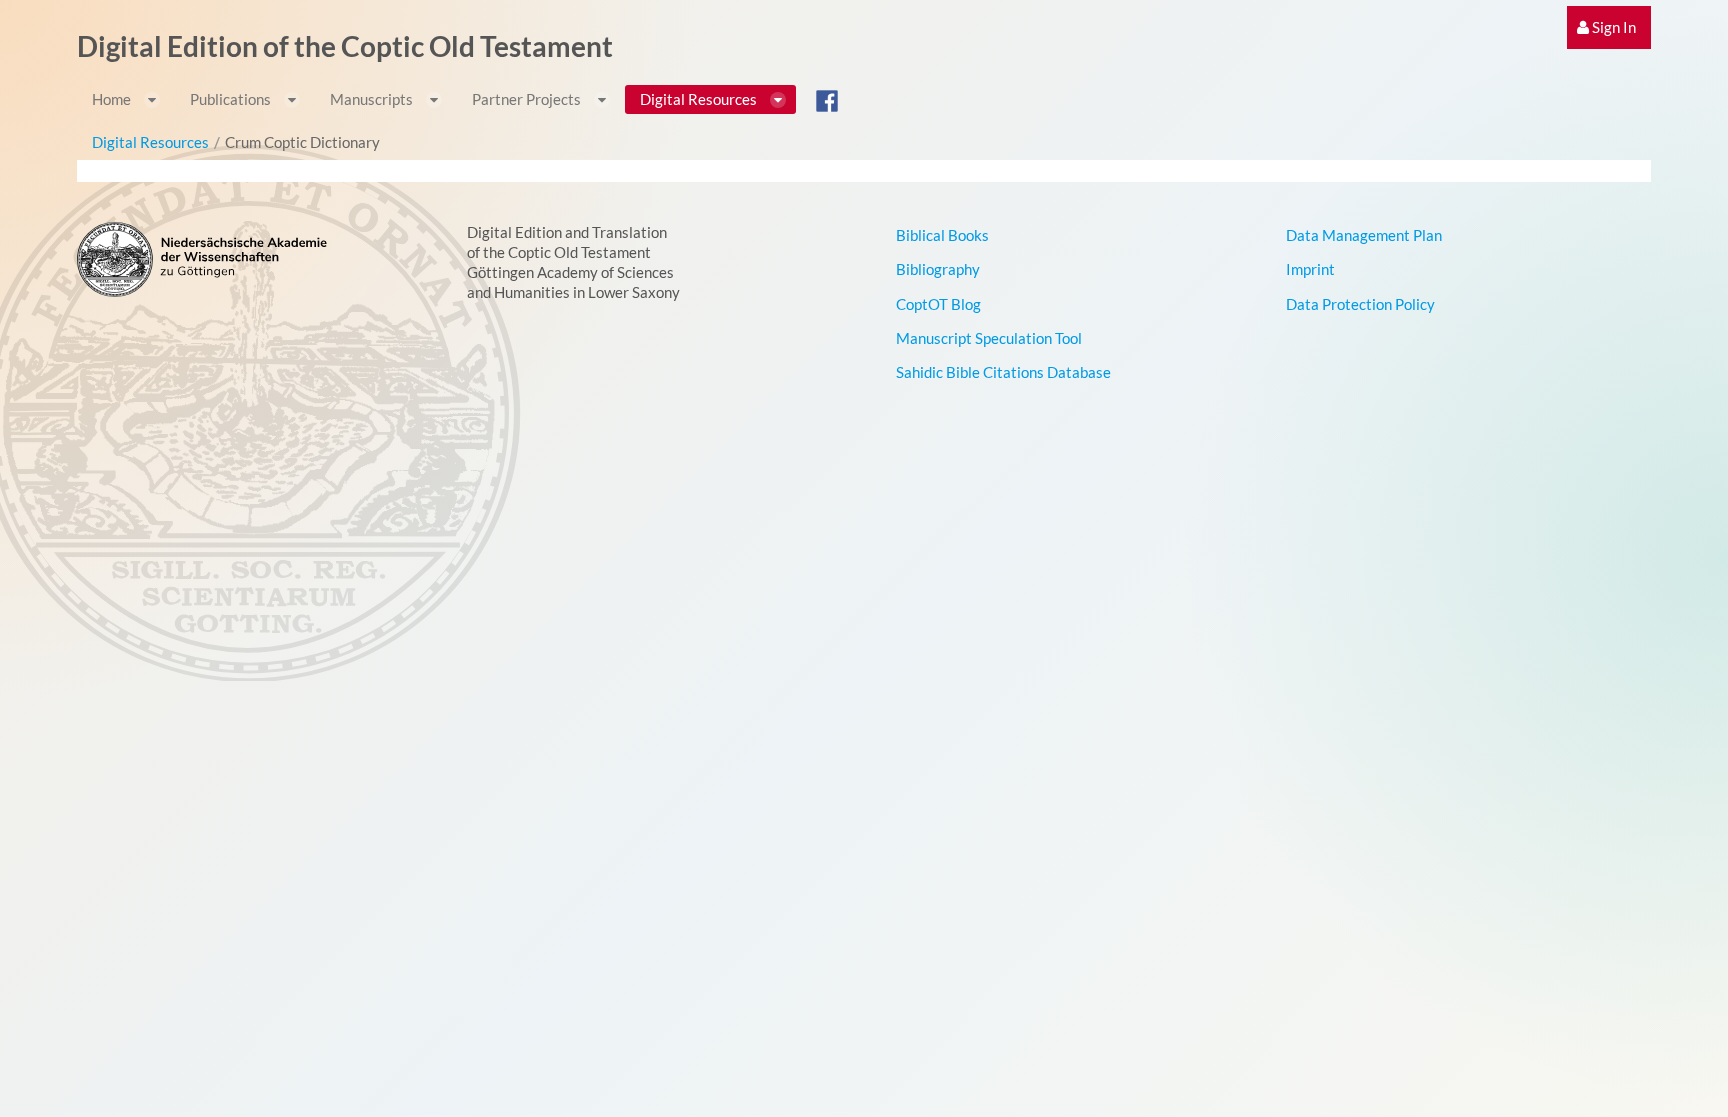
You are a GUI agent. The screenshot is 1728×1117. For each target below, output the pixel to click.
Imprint (1310, 269)
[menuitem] (1609, 27)
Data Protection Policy (1360, 304)
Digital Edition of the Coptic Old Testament (345, 46)
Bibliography (938, 269)
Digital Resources (150, 142)
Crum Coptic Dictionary (302, 142)
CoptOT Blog (938, 304)
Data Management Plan (1364, 235)
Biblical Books (942, 235)
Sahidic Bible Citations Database (1003, 372)
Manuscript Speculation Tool (989, 338)
